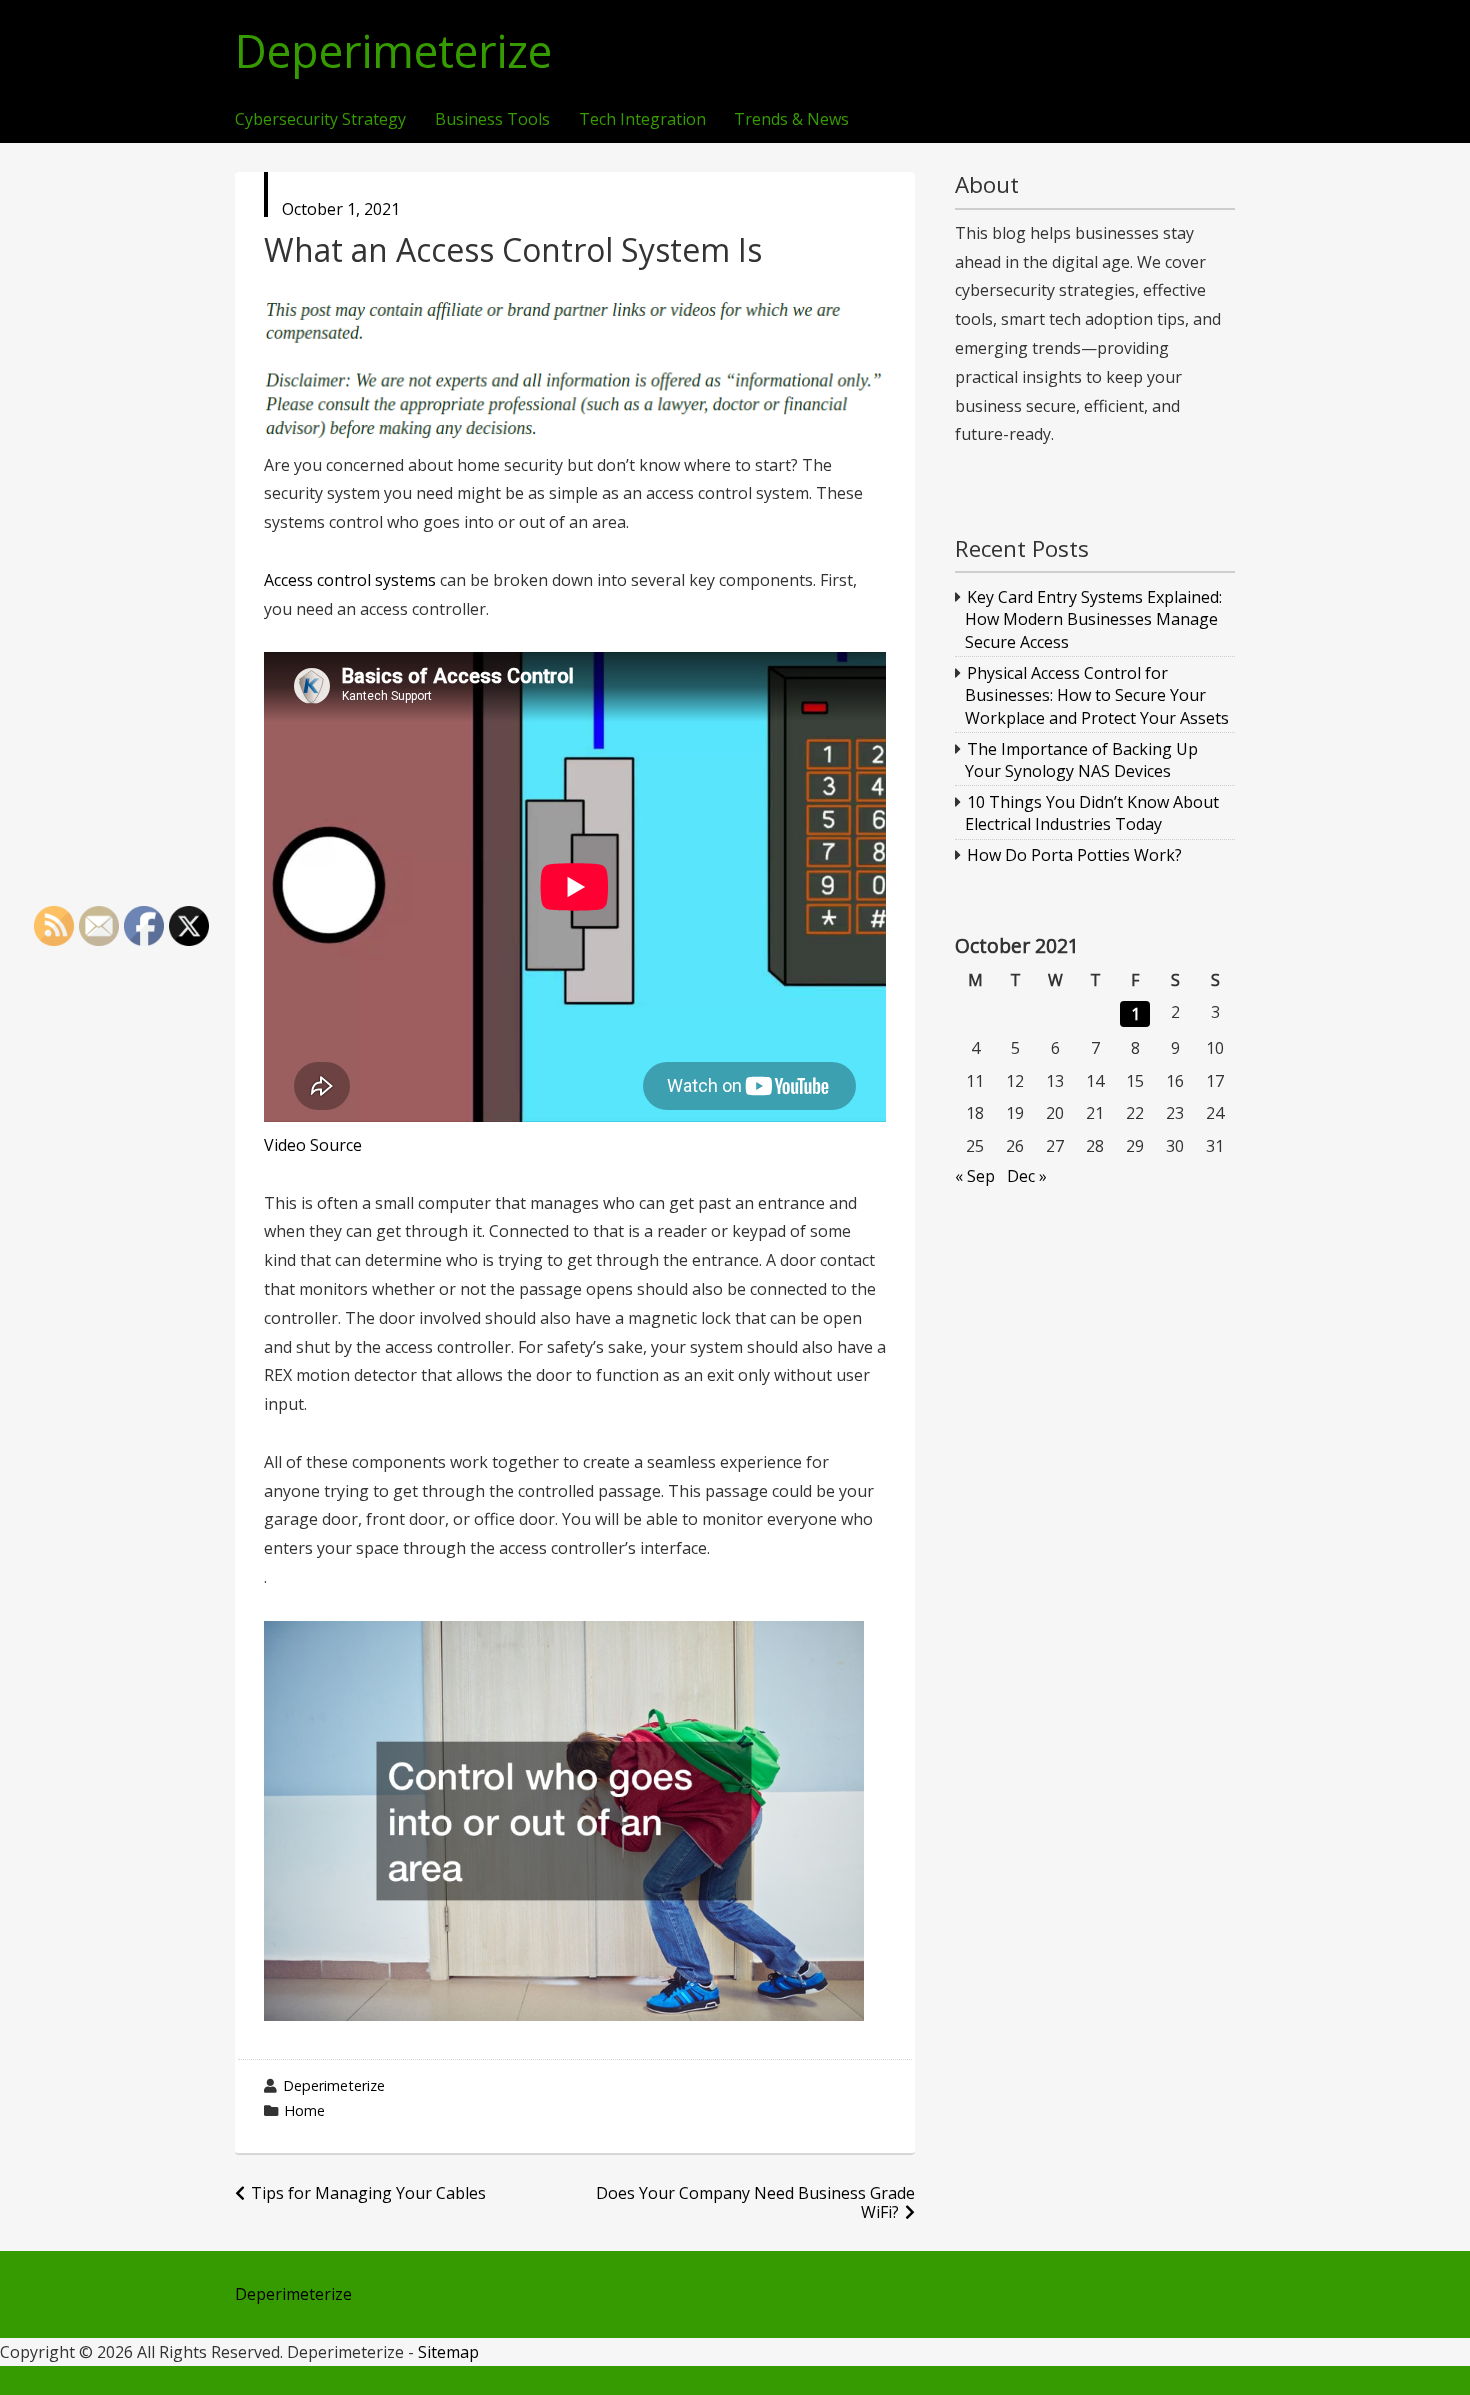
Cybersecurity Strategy (320, 120)
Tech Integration (642, 120)
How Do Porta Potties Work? (1074, 855)
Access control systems (350, 580)
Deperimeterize (393, 51)
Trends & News (791, 120)
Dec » (1027, 1176)
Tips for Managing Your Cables (368, 2193)
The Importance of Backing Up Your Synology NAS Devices (1082, 760)
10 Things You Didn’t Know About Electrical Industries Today (1092, 813)
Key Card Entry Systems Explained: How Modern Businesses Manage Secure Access (1094, 619)
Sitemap (448, 2352)
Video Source (313, 1145)
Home (304, 2110)
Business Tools (492, 120)
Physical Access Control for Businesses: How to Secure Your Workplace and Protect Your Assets (1097, 695)
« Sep (975, 1176)
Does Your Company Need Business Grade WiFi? (755, 2202)
